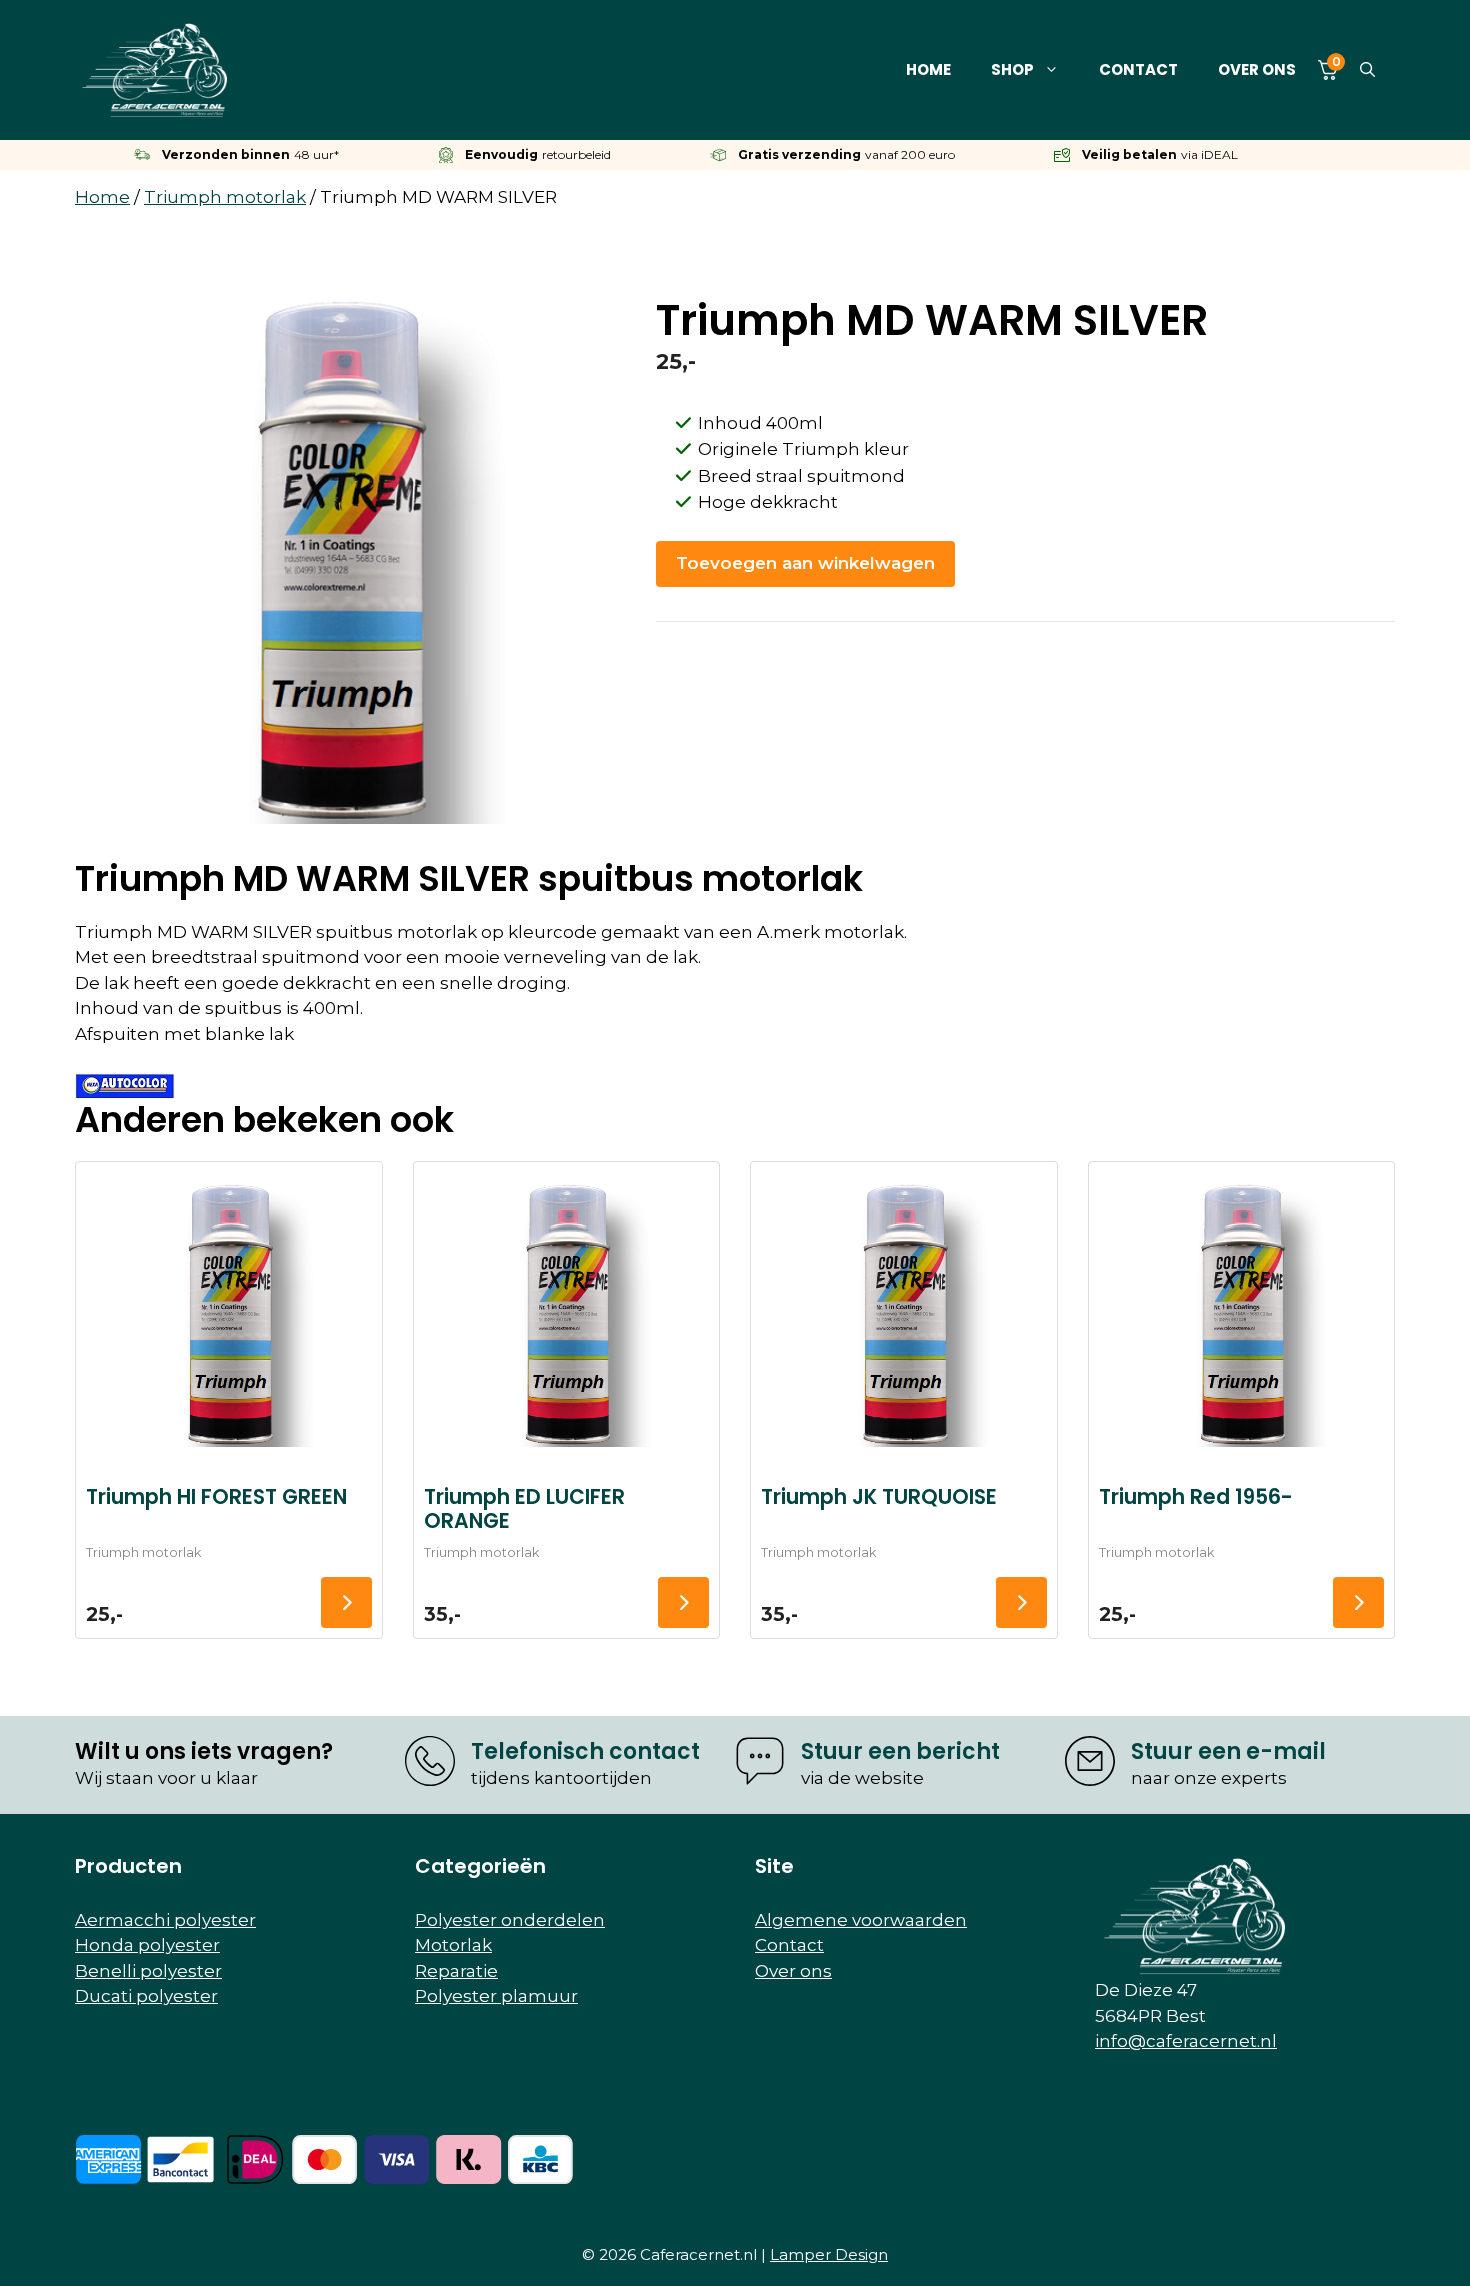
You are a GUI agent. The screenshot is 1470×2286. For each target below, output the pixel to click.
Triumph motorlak (225, 197)
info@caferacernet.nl (1186, 2041)
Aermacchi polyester (165, 1920)
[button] (1367, 70)
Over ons (1257, 69)
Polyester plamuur (496, 1996)
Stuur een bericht (900, 1751)
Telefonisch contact (585, 1751)
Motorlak (453, 1945)
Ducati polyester (146, 1996)
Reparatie (456, 1971)
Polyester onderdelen (510, 1920)
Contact (1138, 69)
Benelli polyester (148, 1971)
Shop (1012, 69)
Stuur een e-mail (1228, 1751)
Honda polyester (147, 1945)
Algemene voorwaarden (861, 1920)
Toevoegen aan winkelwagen (805, 563)
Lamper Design (829, 2254)
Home (928, 69)
